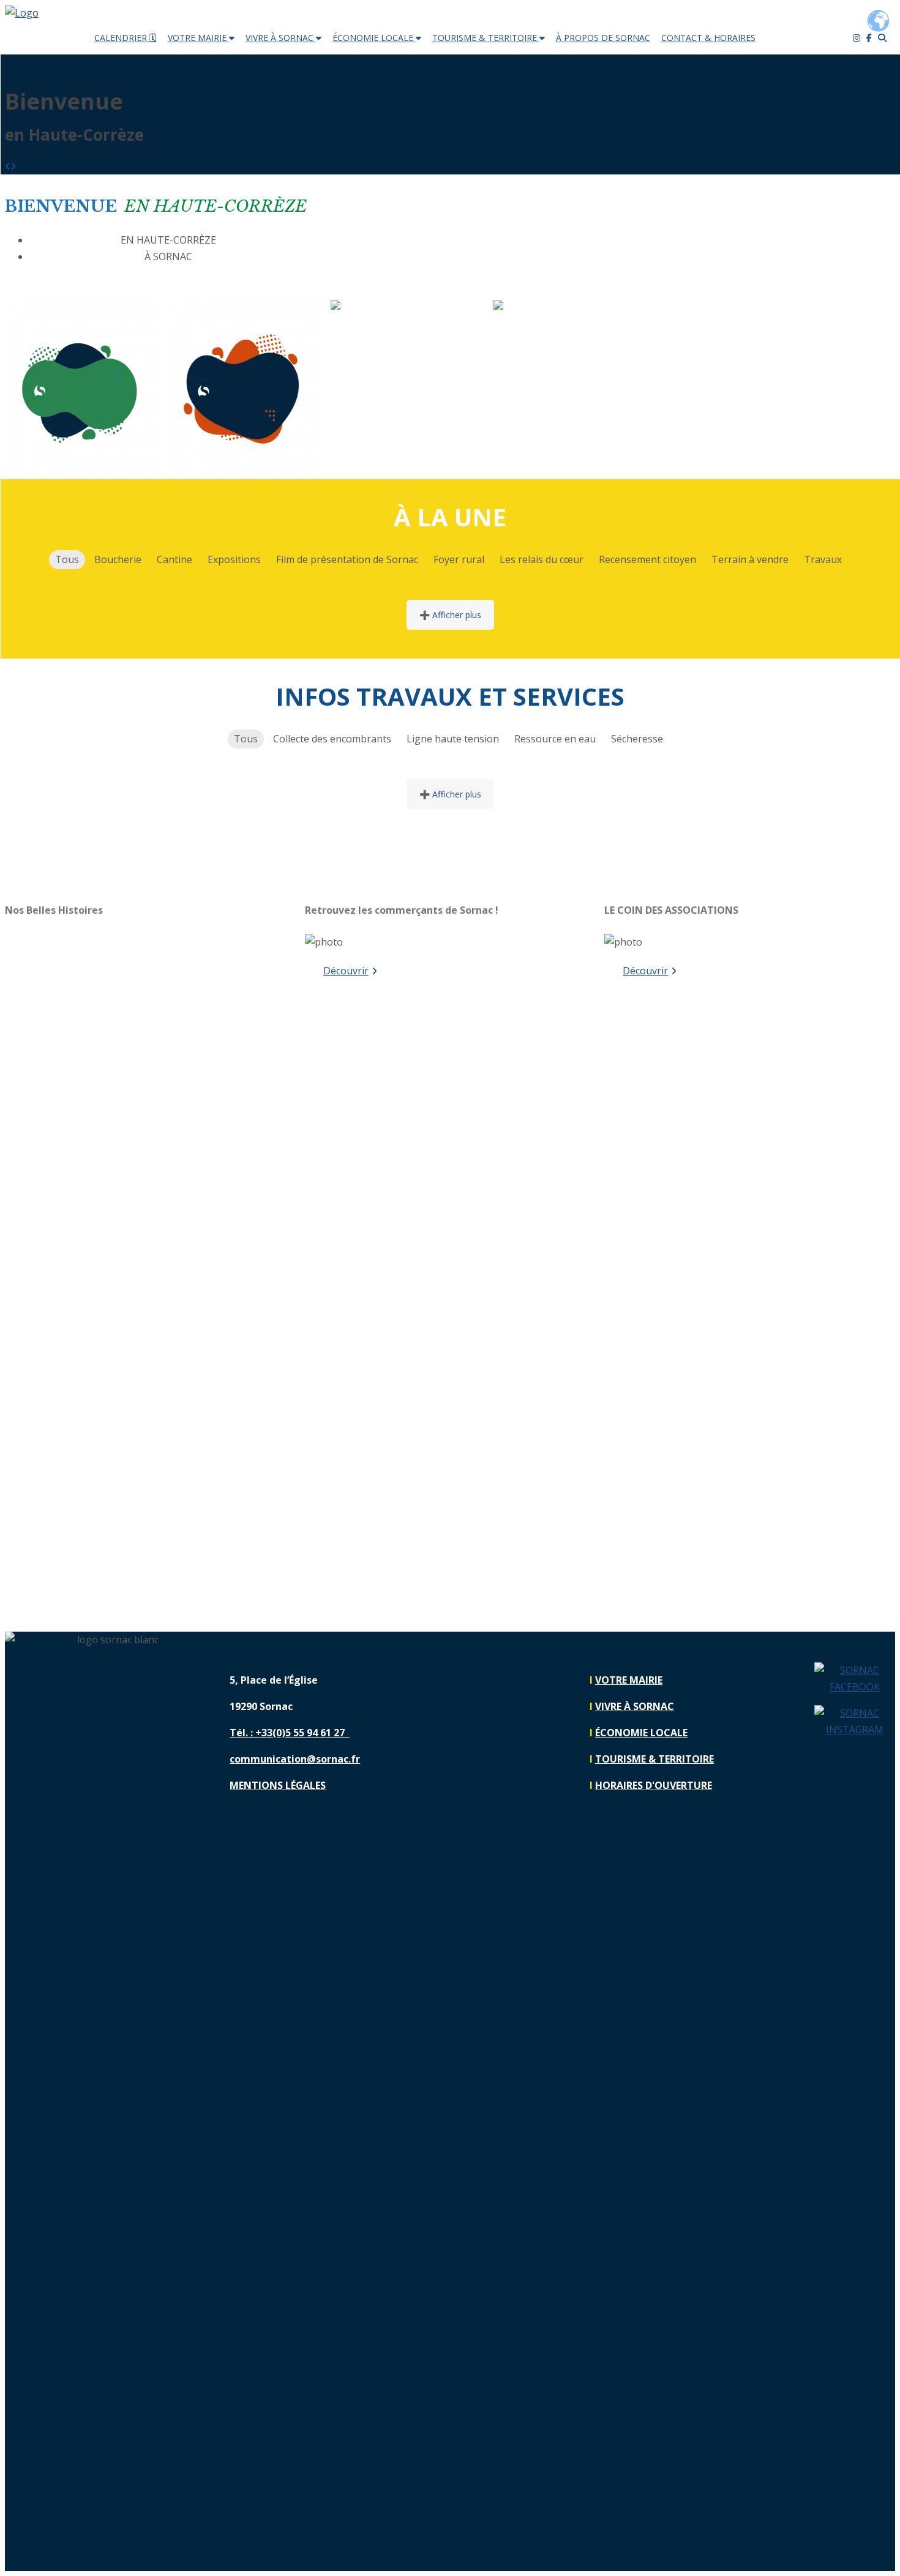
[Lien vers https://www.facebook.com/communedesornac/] (872, 38)
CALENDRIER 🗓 (126, 38)
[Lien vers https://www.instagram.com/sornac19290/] (860, 38)
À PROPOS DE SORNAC (603, 38)
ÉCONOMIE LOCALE (374, 38)
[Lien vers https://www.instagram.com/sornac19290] (855, 1722)
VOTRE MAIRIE (198, 38)
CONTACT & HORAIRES (708, 38)
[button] (8, 166)
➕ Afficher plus (450, 615)
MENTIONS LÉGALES (278, 1785)
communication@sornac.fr (295, 1759)
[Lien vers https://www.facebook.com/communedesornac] (855, 1679)
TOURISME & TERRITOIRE (486, 38)
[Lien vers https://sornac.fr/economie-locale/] (381, 308)
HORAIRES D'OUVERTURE (654, 1785)
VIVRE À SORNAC (281, 38)
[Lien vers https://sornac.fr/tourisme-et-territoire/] (559, 308)
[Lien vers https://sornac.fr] (22, 13)
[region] (150, 1267)
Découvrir (346, 971)
